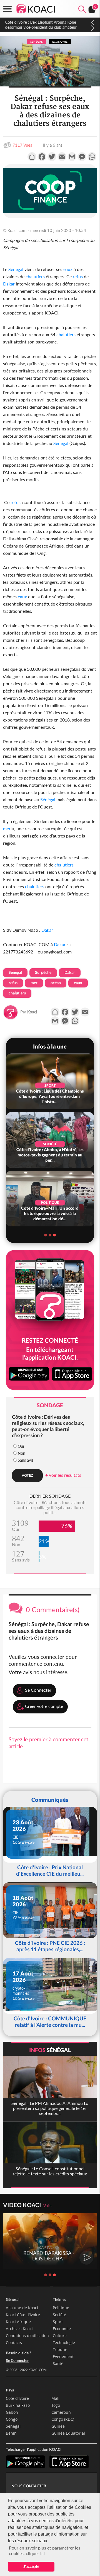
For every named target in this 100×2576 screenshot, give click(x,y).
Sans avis (26, 1460)
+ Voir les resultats (63, 1475)
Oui (21, 1446)
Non (22, 1453)
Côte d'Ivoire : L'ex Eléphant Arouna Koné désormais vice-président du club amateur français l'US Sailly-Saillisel (41, 27)
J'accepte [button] (31, 2566)
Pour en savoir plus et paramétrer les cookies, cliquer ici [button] (45, 2550)
